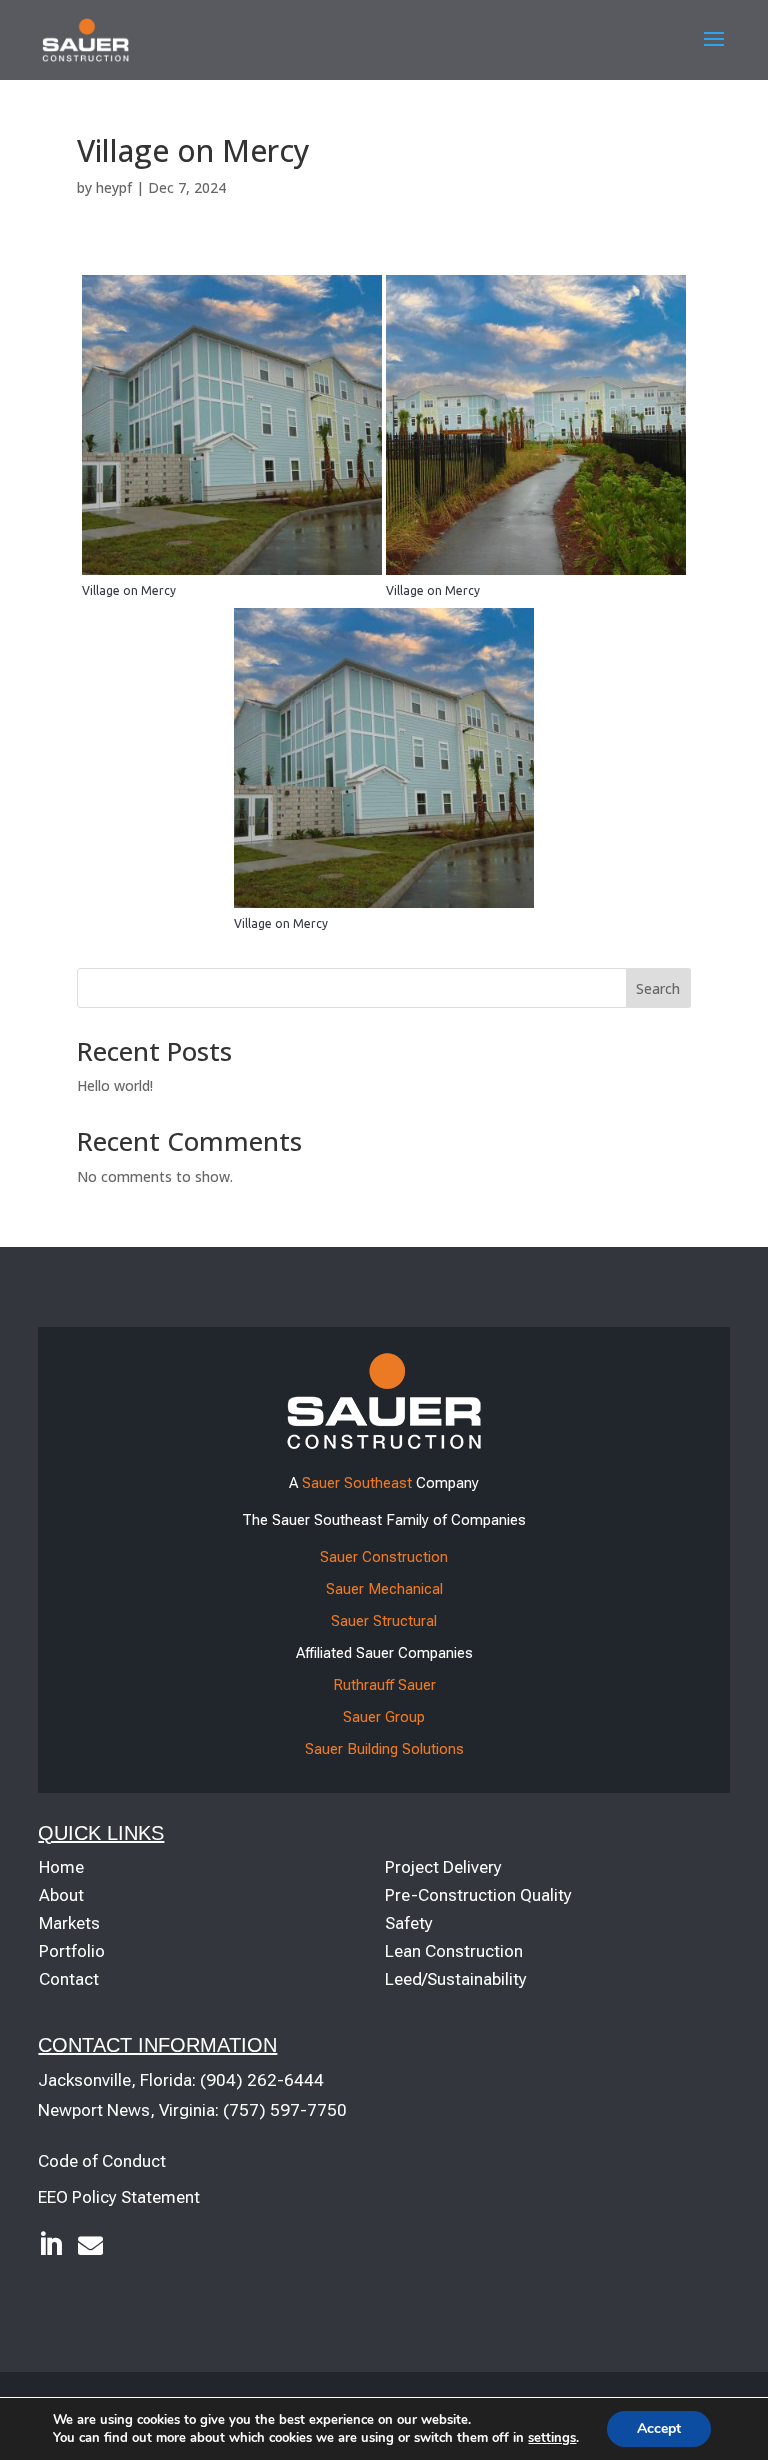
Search (658, 988)
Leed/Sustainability (456, 1979)
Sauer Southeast (357, 1483)
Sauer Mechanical (384, 1589)
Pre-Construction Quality (478, 1895)
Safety (409, 1923)
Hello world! (115, 1085)
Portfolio (72, 1951)
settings (552, 2438)
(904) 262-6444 (262, 2080)
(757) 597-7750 (285, 2110)
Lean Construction (454, 1951)
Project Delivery (443, 1867)
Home (61, 1867)
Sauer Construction (384, 1557)
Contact (69, 1979)
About (61, 1895)
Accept (659, 2428)
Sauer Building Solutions (384, 1749)
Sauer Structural (384, 1621)
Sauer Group (384, 1717)
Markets (69, 1923)
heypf (114, 187)
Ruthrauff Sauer (384, 1685)
